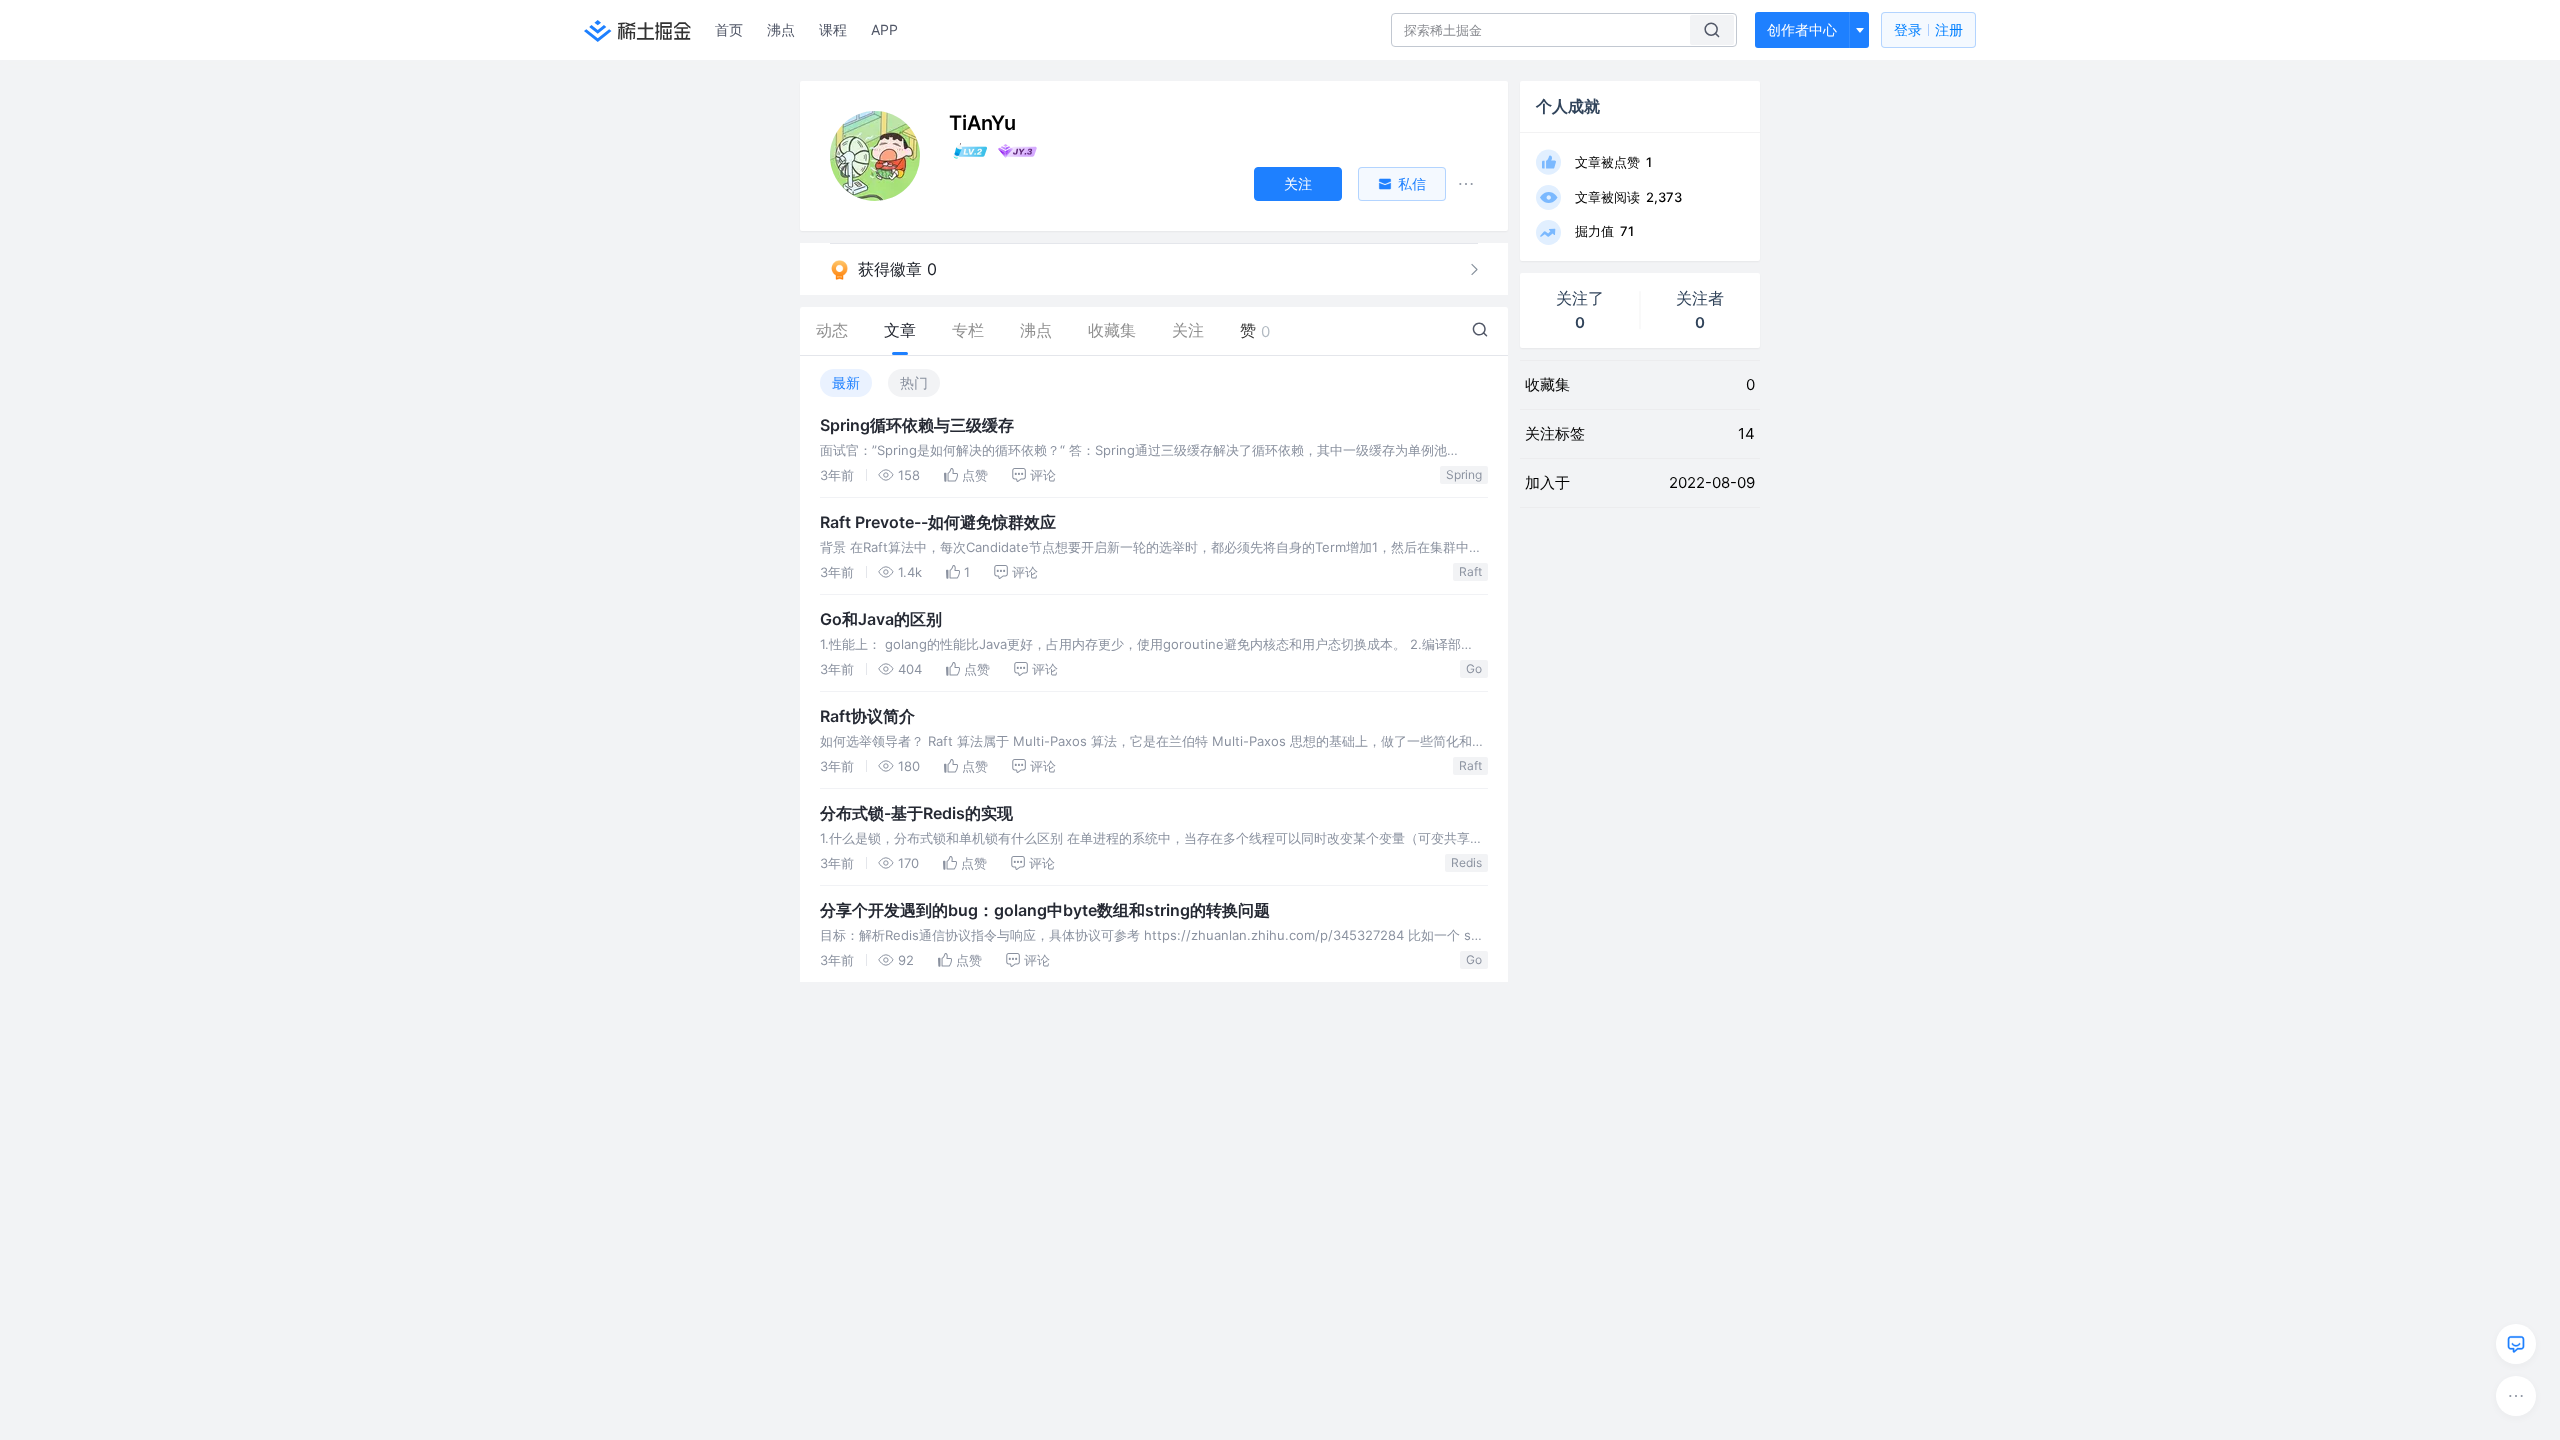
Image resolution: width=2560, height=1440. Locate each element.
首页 (729, 29)
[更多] (2516, 1396)
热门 (914, 382)
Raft (1470, 571)
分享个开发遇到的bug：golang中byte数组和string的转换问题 (1045, 910)
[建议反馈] (2516, 1344)
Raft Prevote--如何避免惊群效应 (938, 522)
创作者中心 (1802, 29)
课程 (833, 29)
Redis (1466, 862)
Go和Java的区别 (881, 619)
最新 (846, 382)
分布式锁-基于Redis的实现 (916, 813)
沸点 (781, 29)
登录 (1928, 29)
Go (1474, 668)
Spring (1464, 474)
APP (884, 29)
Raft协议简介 (867, 716)
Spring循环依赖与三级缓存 (917, 425)
